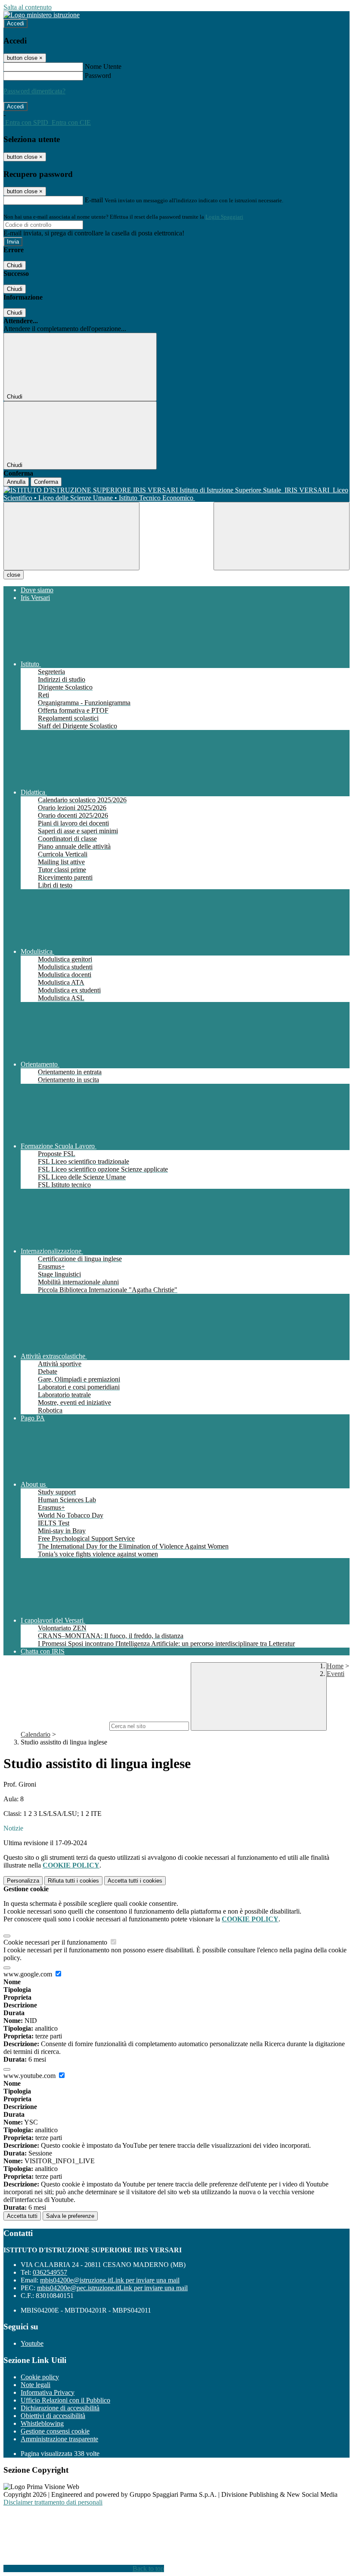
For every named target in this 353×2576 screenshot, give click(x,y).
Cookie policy (40, 2377)
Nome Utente (103, 66)
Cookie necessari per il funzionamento (56, 1942)
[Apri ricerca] (282, 536)
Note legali (36, 2385)
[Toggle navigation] (71, 536)
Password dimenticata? (34, 91)
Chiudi (15, 265)
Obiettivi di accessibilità (53, 2416)
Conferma (46, 482)
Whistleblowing (42, 2423)
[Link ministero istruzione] (42, 15)
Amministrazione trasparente (59, 2439)
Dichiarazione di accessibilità (60, 2408)
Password (98, 76)
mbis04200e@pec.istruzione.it (112, 2288)
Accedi (15, 23)
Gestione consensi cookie (55, 2431)
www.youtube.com (30, 2076)
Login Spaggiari (224, 217)
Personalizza (23, 1881)
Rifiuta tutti (73, 1881)
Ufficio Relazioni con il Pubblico (65, 2400)
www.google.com (29, 1974)
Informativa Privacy (48, 2392)
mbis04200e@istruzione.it (110, 2280)
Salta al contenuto (28, 7)
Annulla (16, 482)
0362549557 (50, 2272)
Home (335, 1666)
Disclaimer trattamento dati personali (53, 2502)
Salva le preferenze (70, 2216)
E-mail (94, 200)
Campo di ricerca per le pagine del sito (56, 1726)
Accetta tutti (135, 1881)
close (14, 575)
